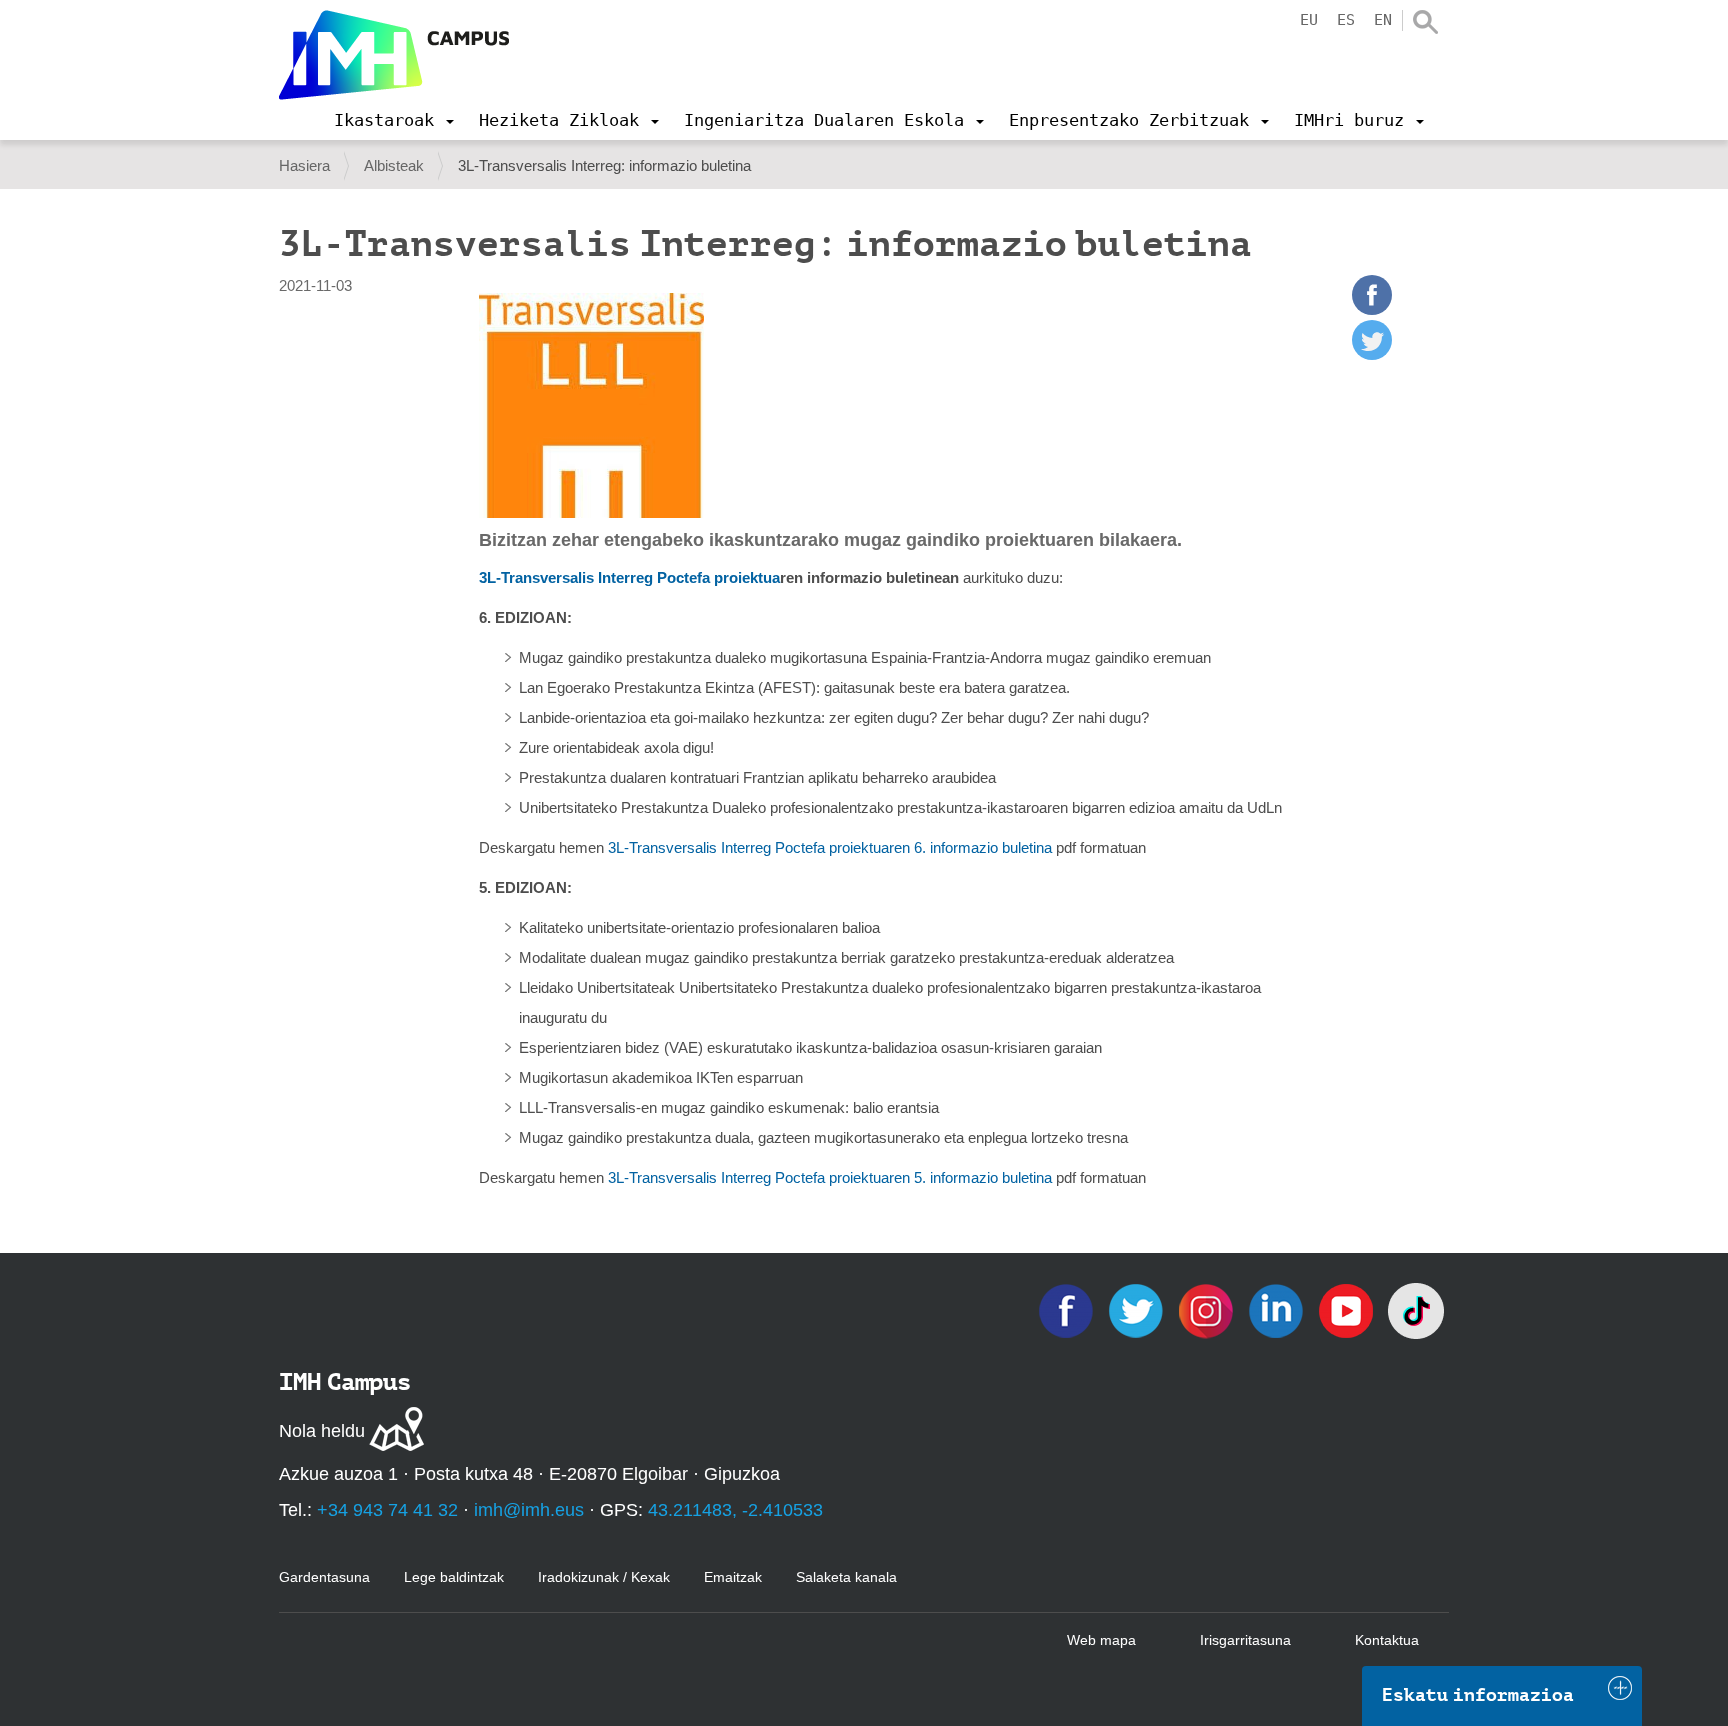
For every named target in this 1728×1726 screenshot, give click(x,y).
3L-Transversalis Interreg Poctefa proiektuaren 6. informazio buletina (832, 847)
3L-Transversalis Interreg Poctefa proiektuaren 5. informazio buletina (830, 1177)
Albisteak (394, 165)
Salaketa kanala (846, 1577)
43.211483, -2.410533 (735, 1510)
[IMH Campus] (394, 55)
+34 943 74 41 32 (387, 1510)
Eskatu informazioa (1478, 1695)
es (1346, 20)
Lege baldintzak (454, 1577)
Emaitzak (733, 1577)
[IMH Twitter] (1138, 1309)
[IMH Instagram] (1208, 1309)
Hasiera (304, 165)
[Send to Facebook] (1372, 309)
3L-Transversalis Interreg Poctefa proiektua (629, 577)
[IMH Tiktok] (1416, 1309)
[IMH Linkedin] (1278, 1309)
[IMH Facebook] (1068, 1309)
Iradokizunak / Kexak (604, 1577)
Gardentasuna (324, 1577)
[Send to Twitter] (1372, 354)
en (1383, 20)
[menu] (394, 120)
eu (1309, 20)
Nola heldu (322, 1431)
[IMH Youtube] (1348, 1309)
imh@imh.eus (529, 1510)
